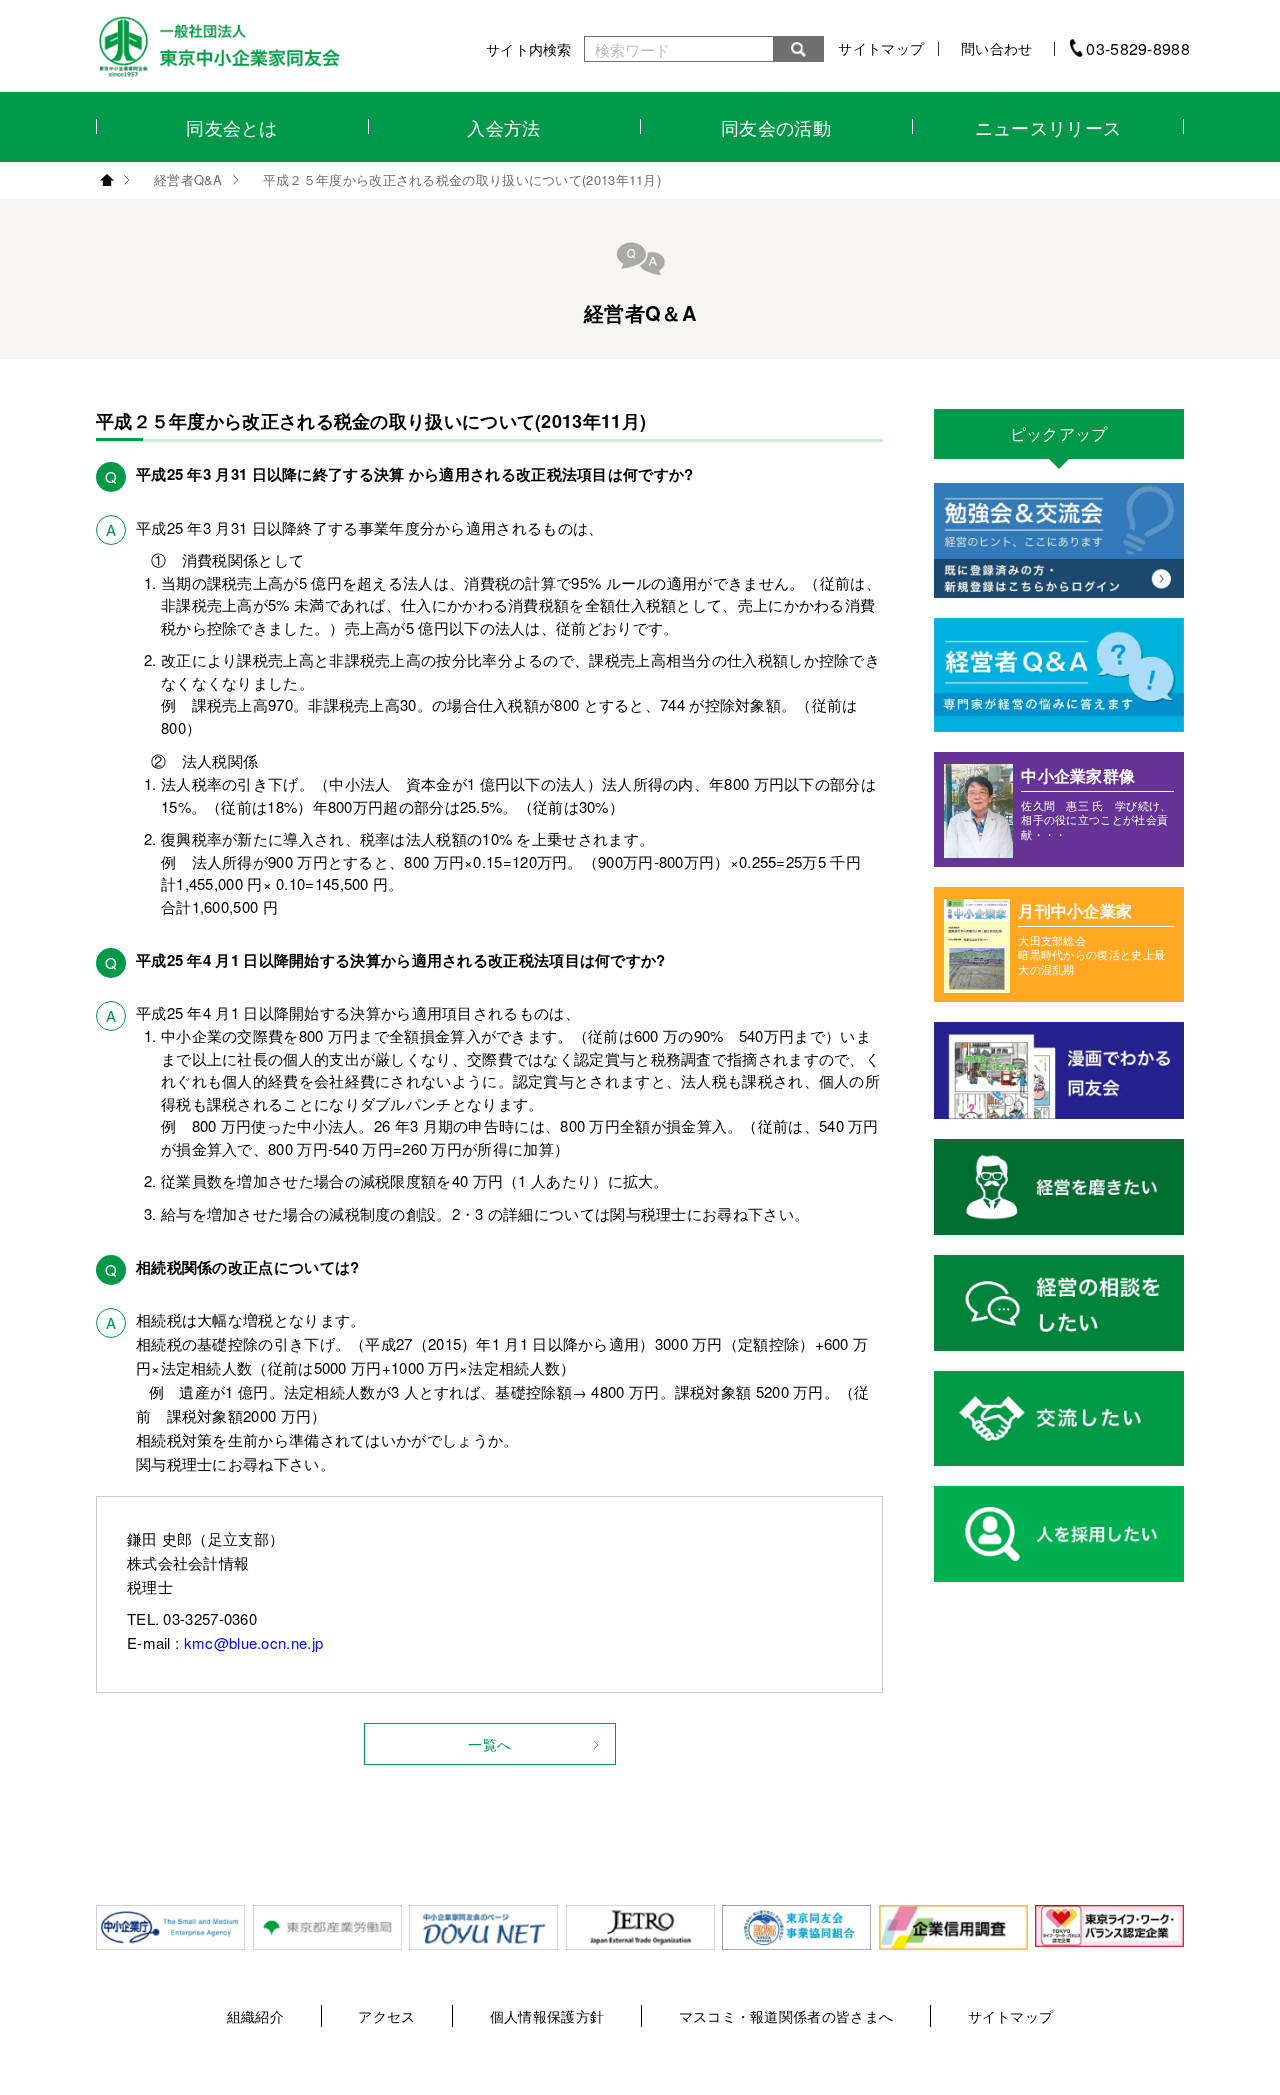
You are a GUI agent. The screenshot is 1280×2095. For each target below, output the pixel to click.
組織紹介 (255, 2016)
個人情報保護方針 (547, 2016)
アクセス (386, 2016)
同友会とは (232, 127)
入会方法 (503, 127)
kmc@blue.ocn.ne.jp (253, 1642)
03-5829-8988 (1138, 48)
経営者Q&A (188, 179)
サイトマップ (881, 48)
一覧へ (489, 1744)
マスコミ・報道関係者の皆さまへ (786, 2016)
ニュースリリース (1048, 127)
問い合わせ (997, 48)
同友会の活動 (776, 127)
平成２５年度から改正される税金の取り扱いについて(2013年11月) (462, 179)
